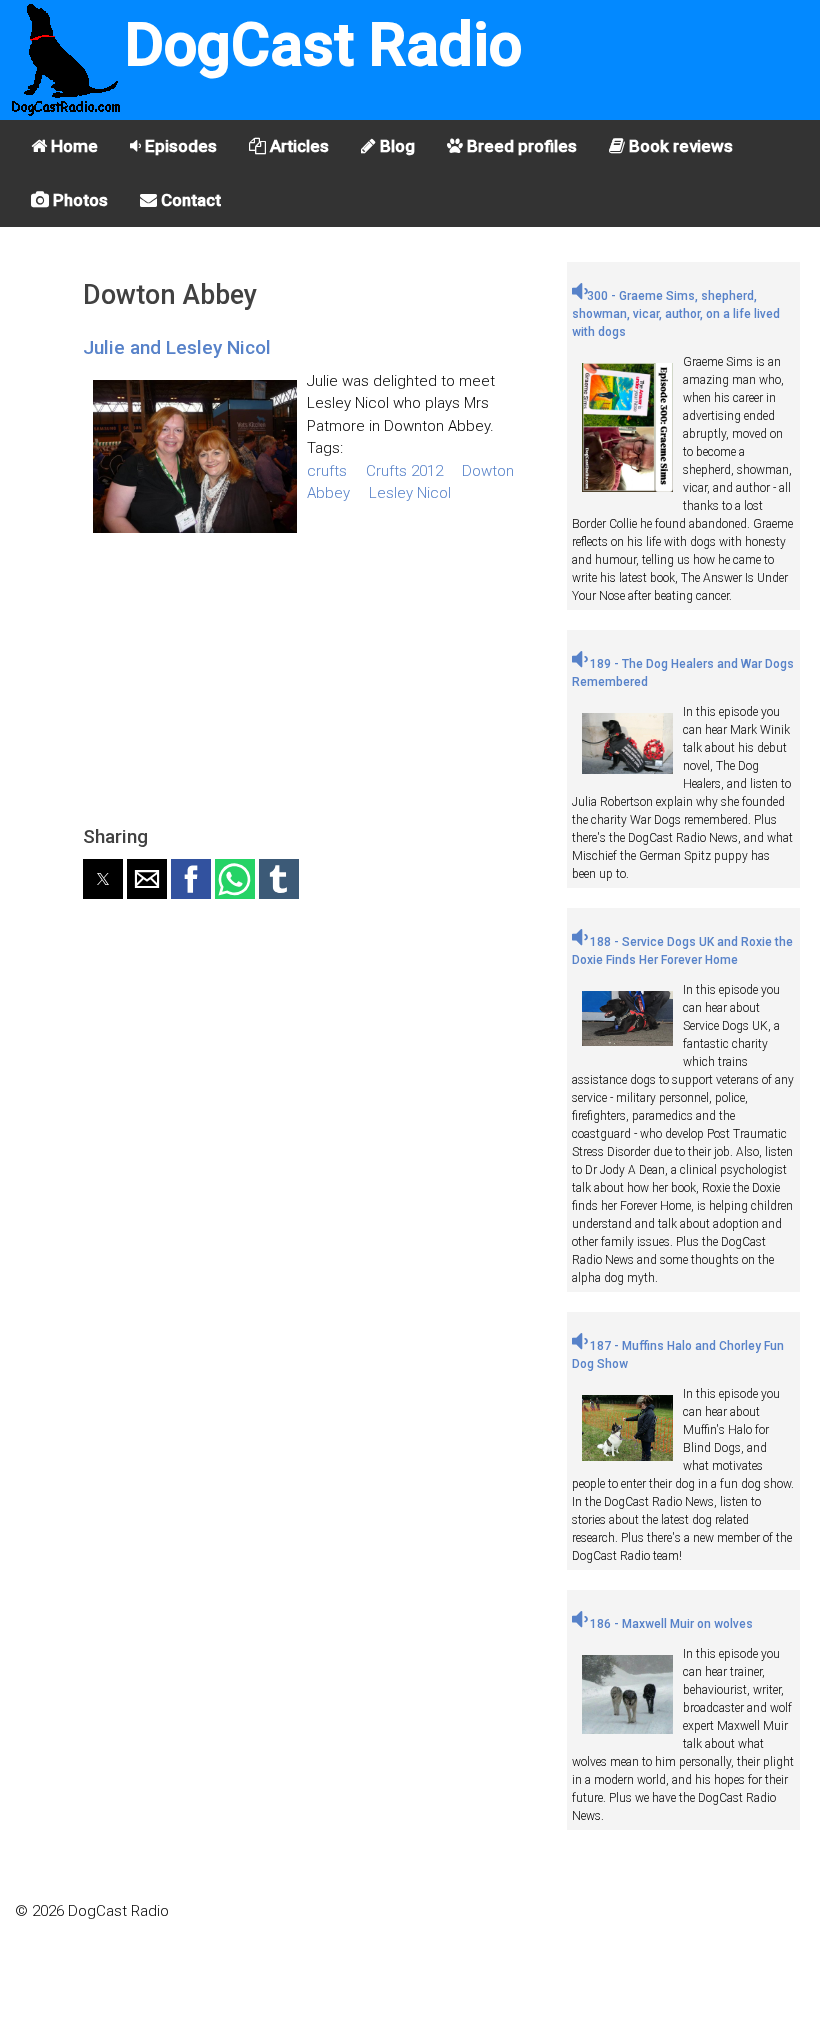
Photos (78, 200)
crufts (327, 471)
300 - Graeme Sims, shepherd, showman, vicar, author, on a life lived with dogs (676, 314)
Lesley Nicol (410, 493)
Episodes (179, 146)
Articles (297, 146)
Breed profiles (520, 146)
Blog (395, 146)
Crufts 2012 (404, 471)
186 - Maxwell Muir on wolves (670, 1624)
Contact (189, 200)
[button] (103, 879)
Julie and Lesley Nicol (177, 347)
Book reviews (679, 146)
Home (72, 146)
